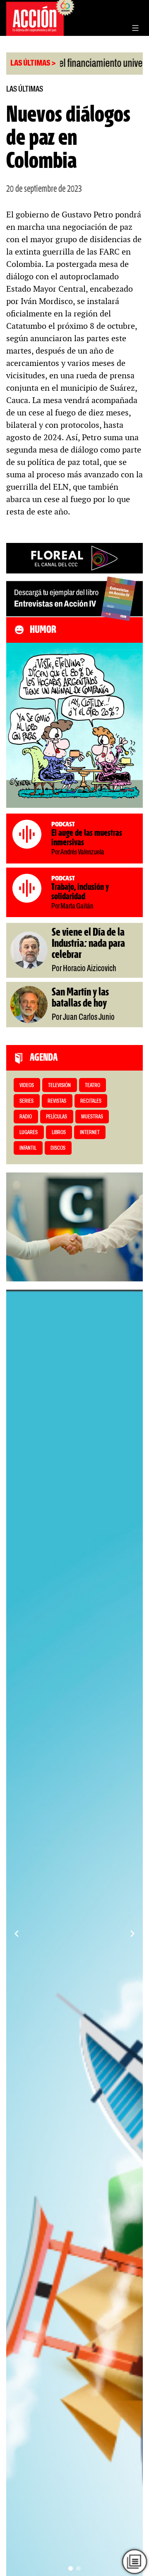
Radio (26, 1117)
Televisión (59, 1086)
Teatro (93, 1086)
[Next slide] (132, 1934)
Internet (90, 1133)
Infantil (28, 1148)
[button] (71, 2568)
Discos (58, 1148)
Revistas (57, 1101)
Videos (27, 1086)
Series (26, 1101)
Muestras (92, 1117)
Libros (59, 1133)
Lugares (29, 1133)
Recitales (91, 1101)
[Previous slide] (17, 1934)
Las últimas (25, 89)
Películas (56, 1117)
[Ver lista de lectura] (134, 2561)
